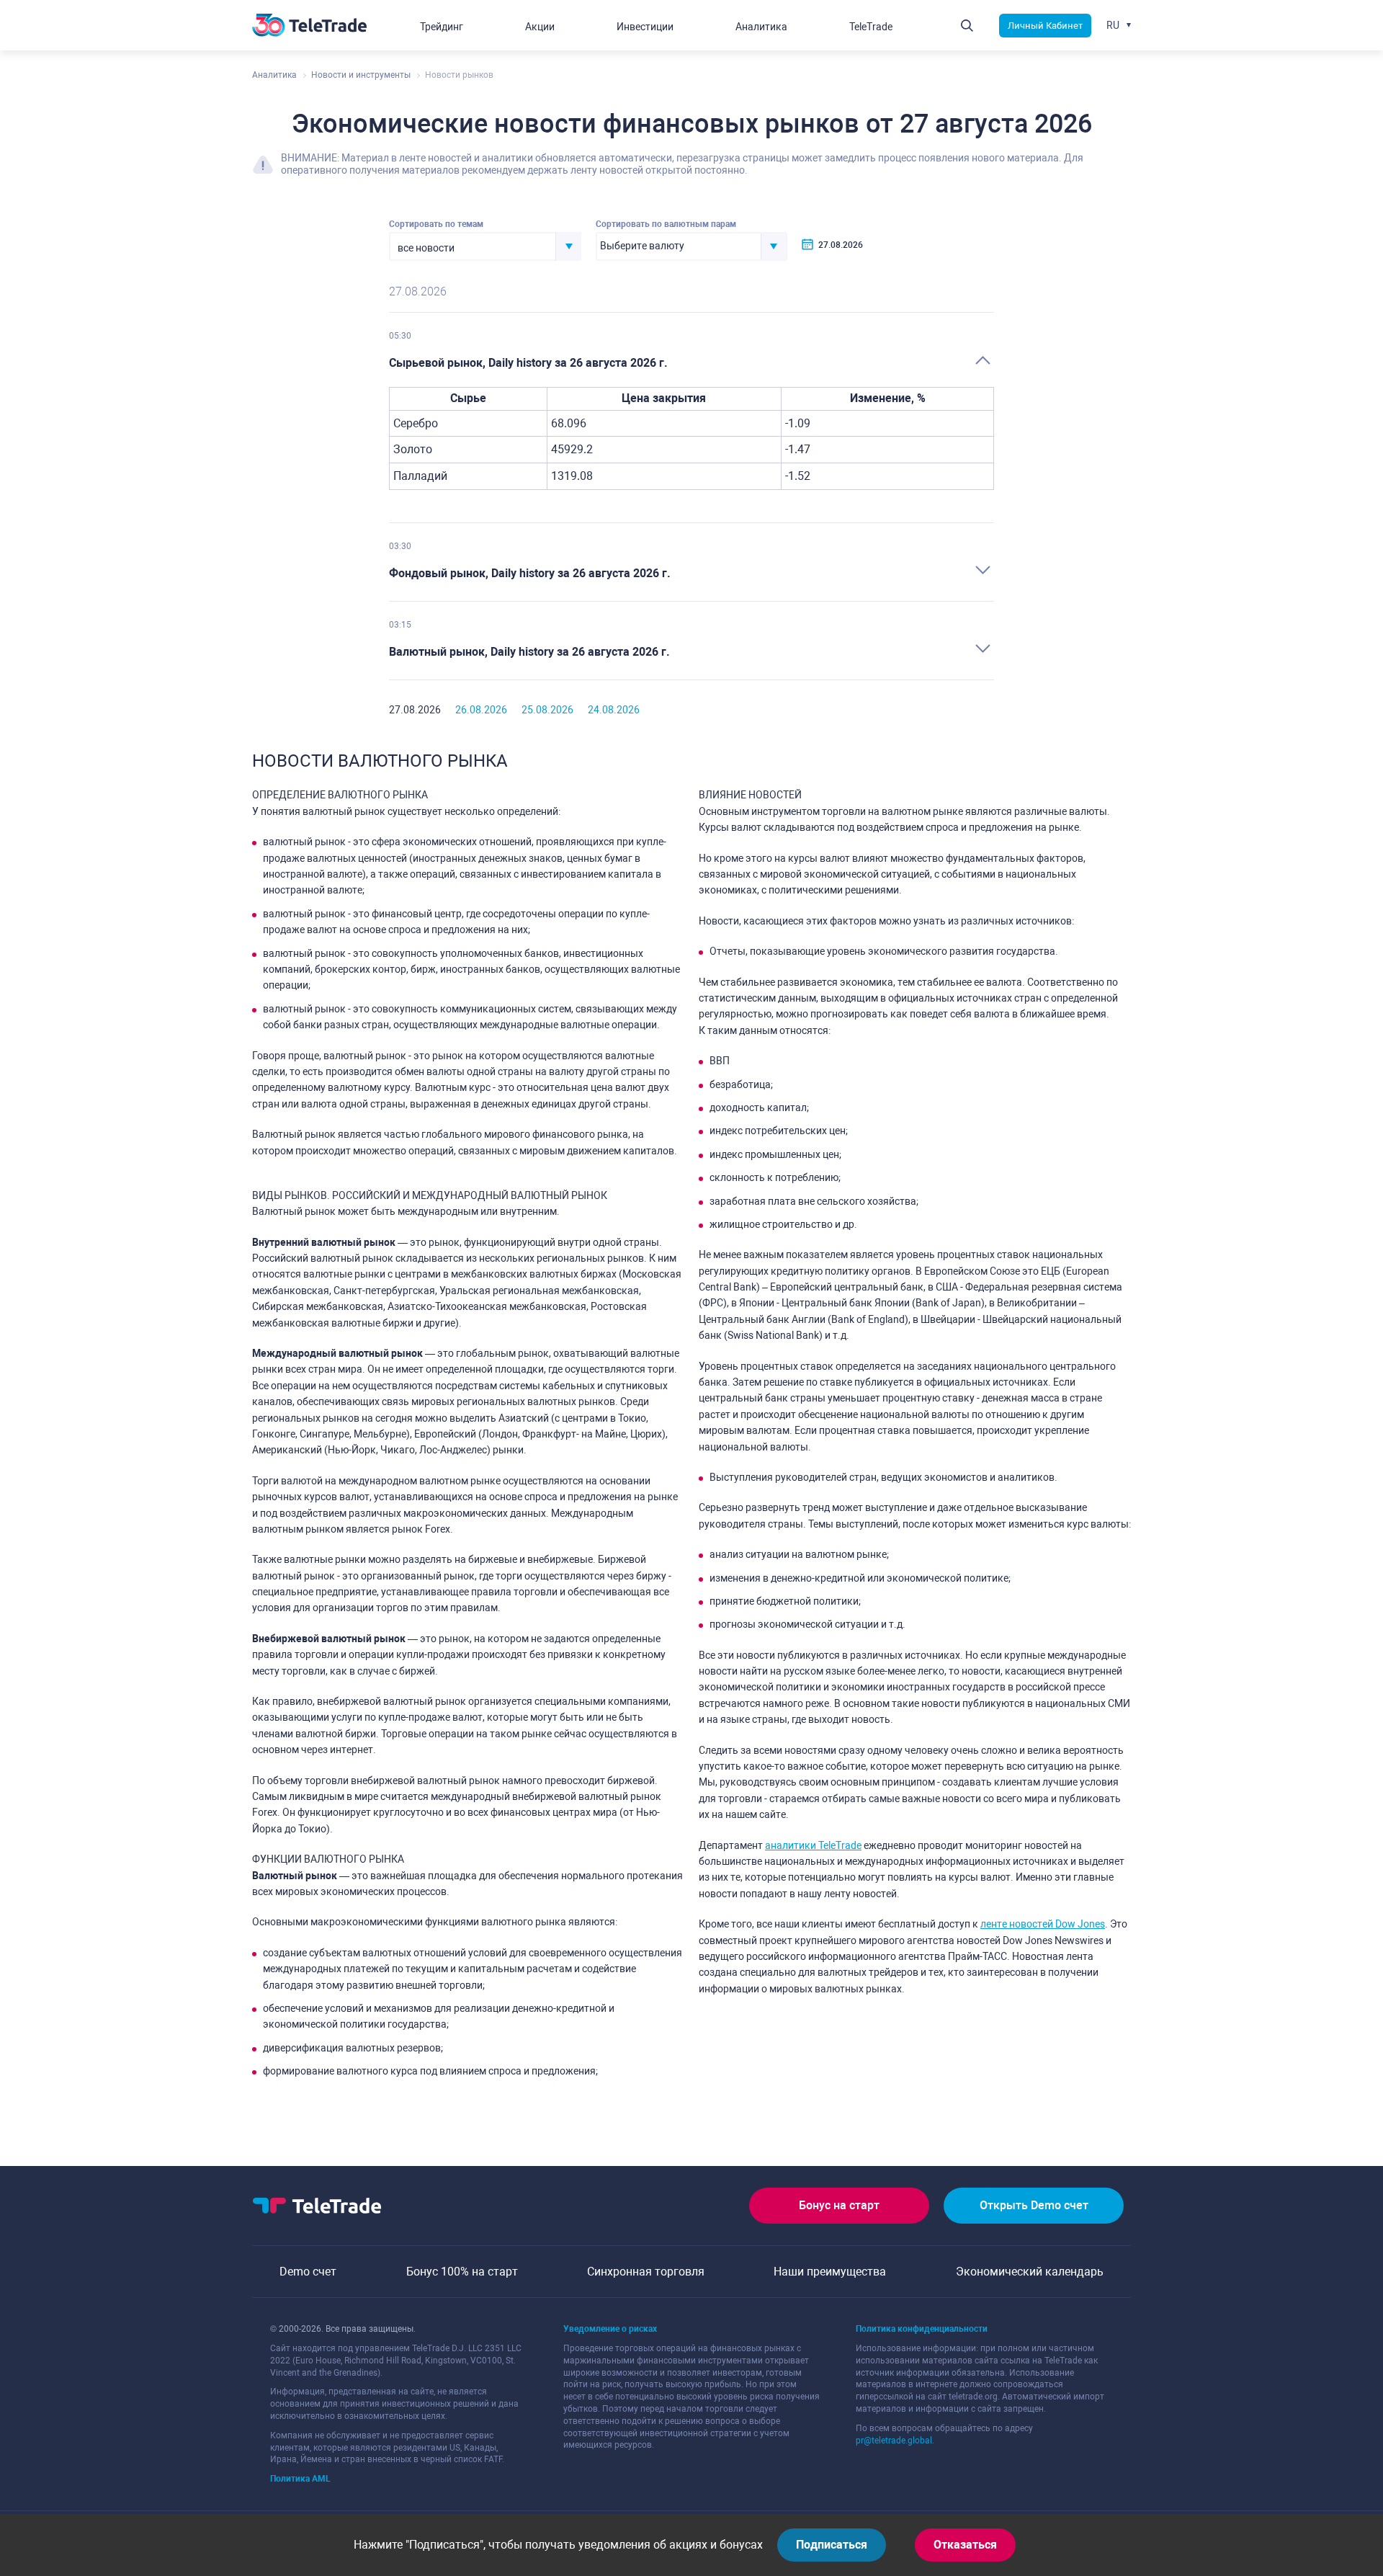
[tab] (691, 364)
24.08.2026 (614, 710)
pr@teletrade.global (894, 2441)
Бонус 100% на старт (462, 2272)
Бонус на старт (839, 2205)
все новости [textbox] (426, 248)
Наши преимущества (830, 2272)
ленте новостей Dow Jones (1043, 1924)
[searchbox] (679, 246)
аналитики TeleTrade (813, 1845)
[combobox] (485, 246)
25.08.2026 (547, 710)
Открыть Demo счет (1034, 2205)
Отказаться (965, 2545)
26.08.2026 (481, 710)
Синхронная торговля (646, 2272)
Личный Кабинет (1045, 26)
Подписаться (832, 2545)
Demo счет (308, 2272)
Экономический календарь (1030, 2272)
